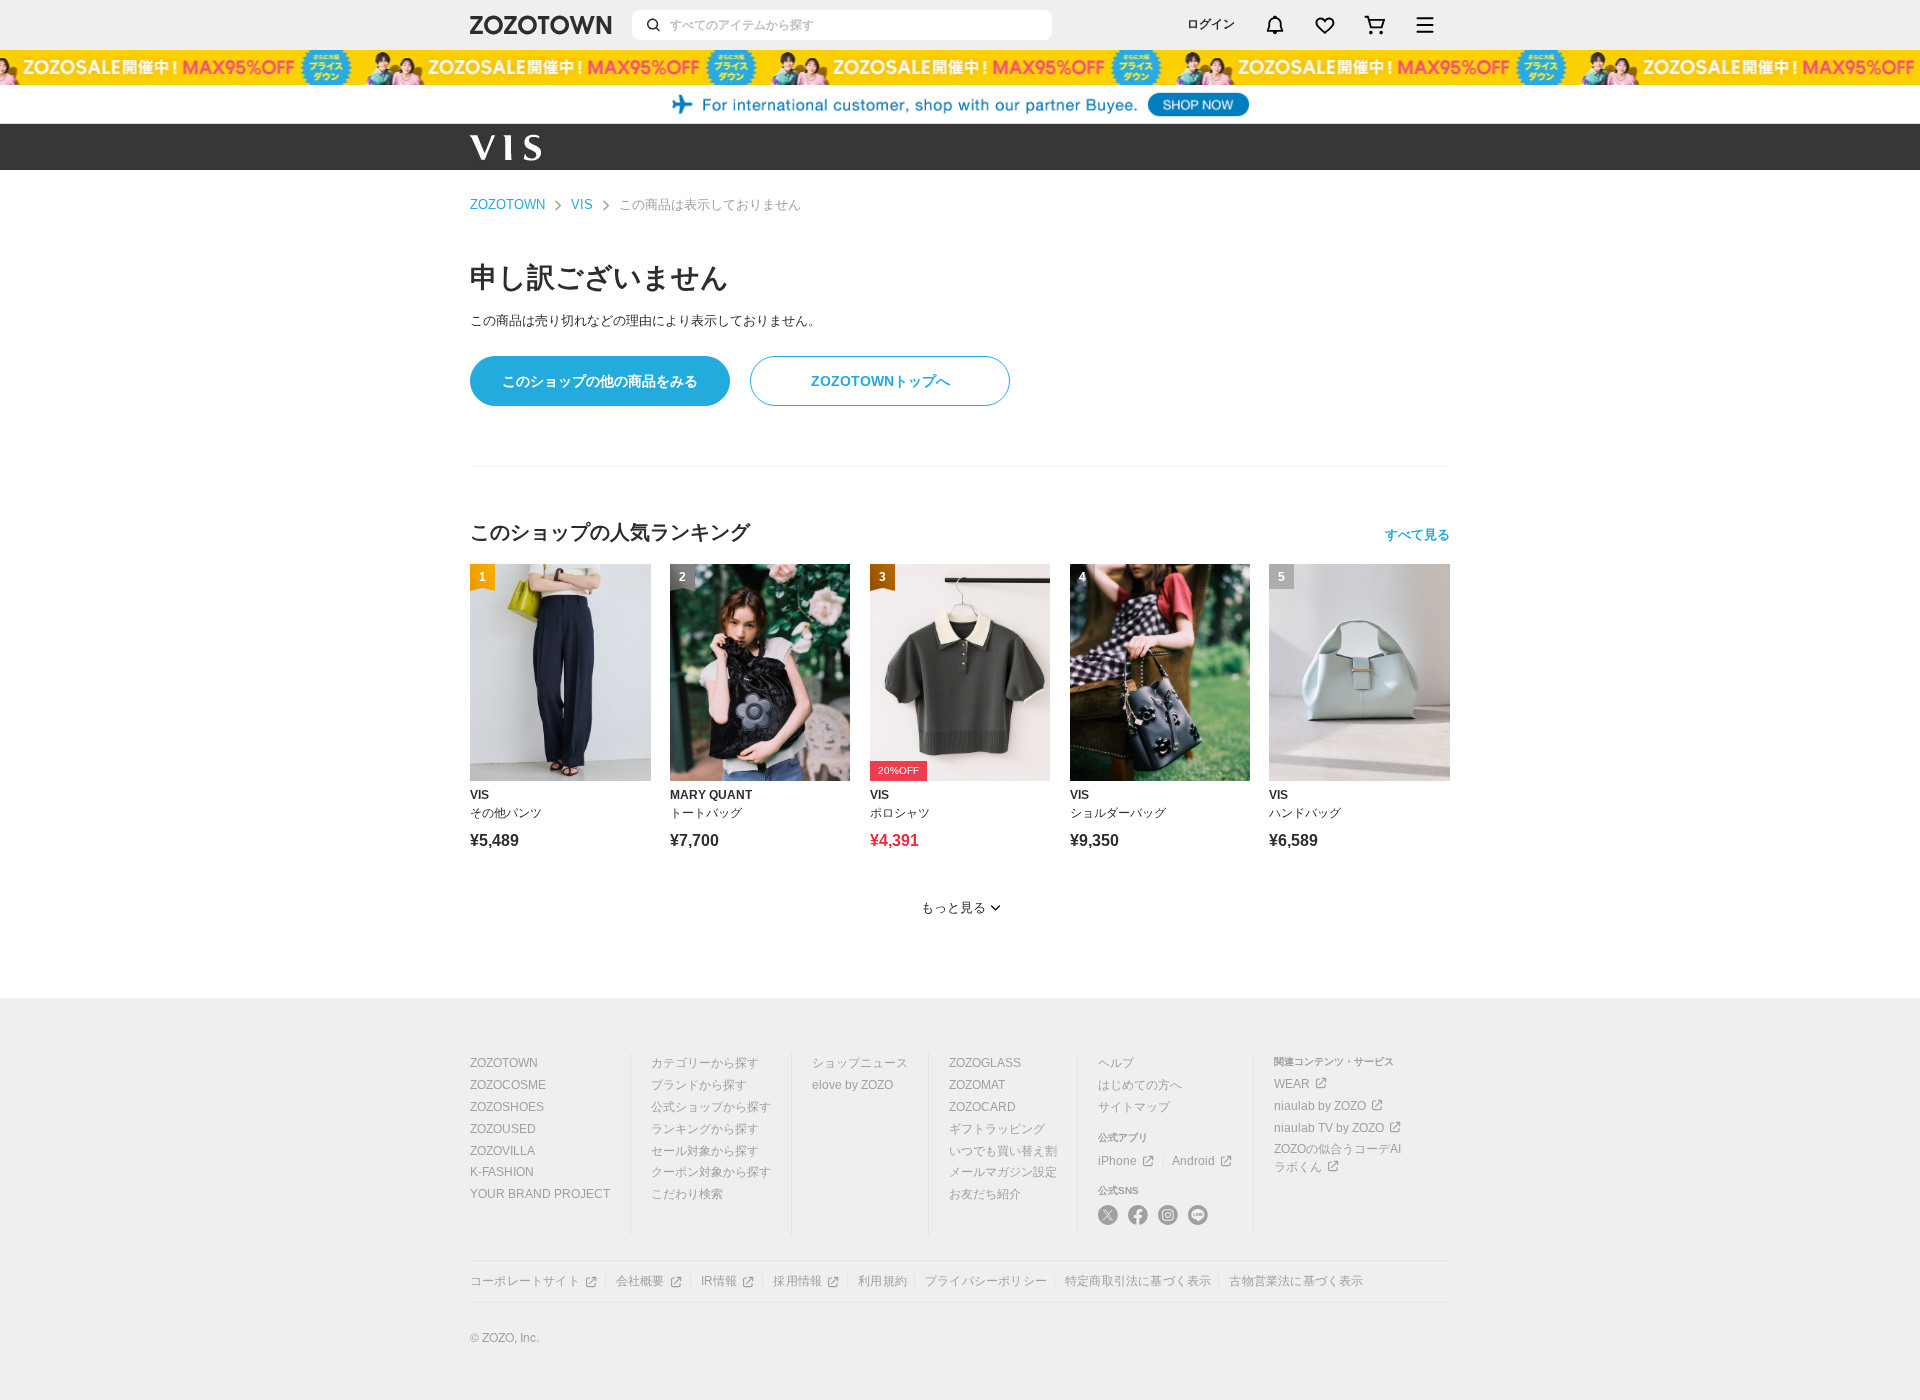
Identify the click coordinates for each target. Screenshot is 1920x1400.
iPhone (1117, 1161)
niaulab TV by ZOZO (1329, 1128)
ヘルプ (1116, 1063)
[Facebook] (1138, 1223)
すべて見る (1417, 534)
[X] (1108, 1223)
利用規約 (882, 1281)
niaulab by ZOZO (1320, 1106)
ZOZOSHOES (507, 1107)
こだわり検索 (687, 1194)
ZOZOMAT (977, 1085)
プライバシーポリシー (986, 1281)
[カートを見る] (1375, 25)
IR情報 (719, 1281)
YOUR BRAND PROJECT (540, 1194)
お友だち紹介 (985, 1194)
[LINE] (1198, 1217)
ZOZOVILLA (502, 1151)
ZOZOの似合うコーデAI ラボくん (1337, 1158)
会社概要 (640, 1281)
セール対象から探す (705, 1151)
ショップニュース (860, 1063)
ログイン (1211, 24)
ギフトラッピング (997, 1129)
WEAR (1292, 1084)
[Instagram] (1168, 1223)
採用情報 (797, 1281)
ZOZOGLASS (985, 1063)
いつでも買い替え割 (1003, 1151)
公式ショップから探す (711, 1107)
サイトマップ (1134, 1107)
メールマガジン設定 (1003, 1172)
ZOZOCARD (982, 1107)
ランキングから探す (705, 1129)
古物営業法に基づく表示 (1296, 1281)
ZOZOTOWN (507, 204)
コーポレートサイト (525, 1281)
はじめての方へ (1140, 1085)
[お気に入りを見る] (1325, 25)
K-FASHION (502, 1172)
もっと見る (953, 907)
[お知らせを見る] (1275, 25)
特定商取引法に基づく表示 (1138, 1281)
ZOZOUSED (503, 1129)
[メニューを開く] (1425, 25)
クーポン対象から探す (711, 1172)
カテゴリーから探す (705, 1063)
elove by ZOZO (852, 1085)
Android (1193, 1161)
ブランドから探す (699, 1085)
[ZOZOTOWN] (541, 25)
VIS (582, 204)
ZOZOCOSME (508, 1085)
